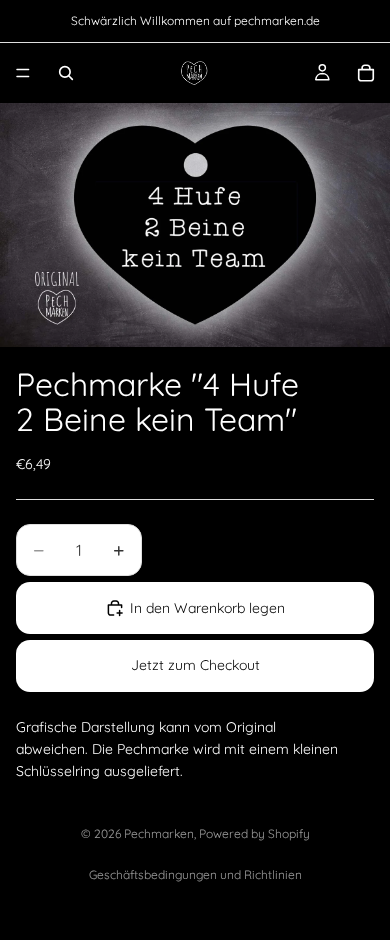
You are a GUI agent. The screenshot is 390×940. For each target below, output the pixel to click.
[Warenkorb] (366, 73)
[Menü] (23, 73)
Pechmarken (159, 833)
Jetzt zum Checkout (195, 665)
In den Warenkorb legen (207, 608)
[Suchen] (66, 73)
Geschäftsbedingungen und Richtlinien (195, 874)
